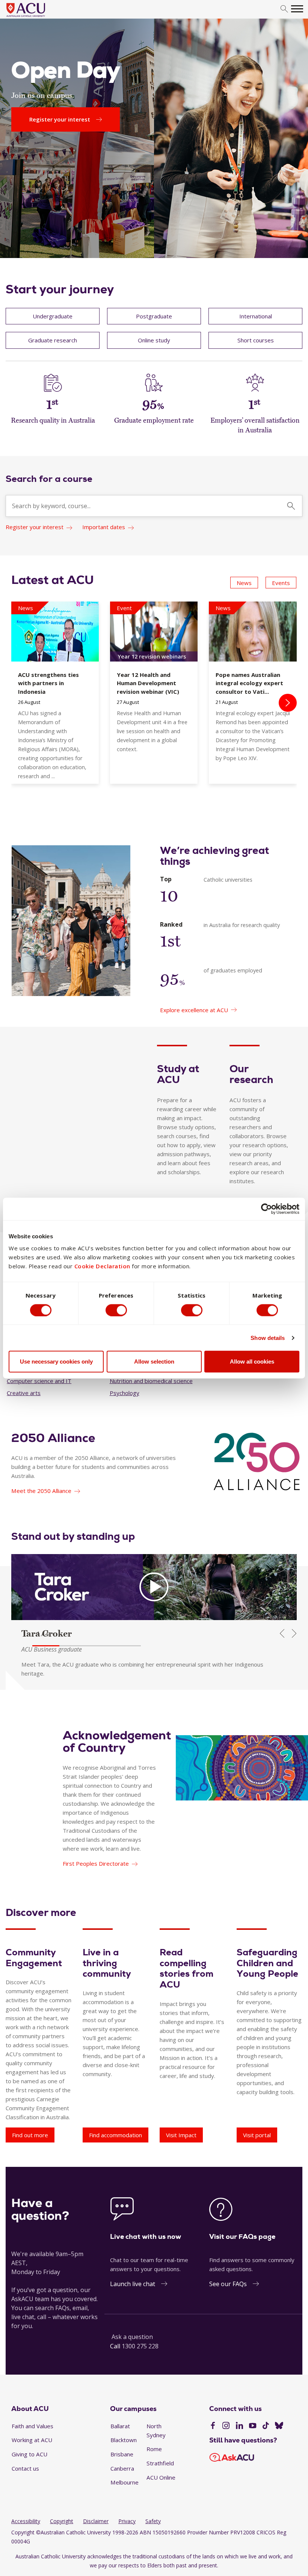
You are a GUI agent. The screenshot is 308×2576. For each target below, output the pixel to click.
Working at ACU (32, 2440)
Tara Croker (47, 1633)
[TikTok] (266, 2426)
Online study (154, 340)
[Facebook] (213, 2426)
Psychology (125, 1393)
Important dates (104, 527)
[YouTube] (253, 2426)
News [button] (244, 583)
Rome (154, 2449)
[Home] (37, 17)
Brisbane (122, 2454)
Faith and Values (32, 2426)
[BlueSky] (279, 2426)
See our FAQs (228, 2284)
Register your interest (35, 527)
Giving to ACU (29, 2454)
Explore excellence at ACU (194, 1010)
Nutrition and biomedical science (151, 1381)
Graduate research (53, 340)
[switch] (116, 1310)
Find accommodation (115, 2135)
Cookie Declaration (102, 1266)
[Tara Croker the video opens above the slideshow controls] (154, 1587)
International (256, 316)
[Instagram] (226, 2426)
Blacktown (124, 2440)
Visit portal (257, 2135)
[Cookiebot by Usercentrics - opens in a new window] (266, 1209)
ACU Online (161, 2477)
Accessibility (26, 2521)
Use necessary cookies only (56, 1362)
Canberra (122, 2468)
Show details (268, 1338)
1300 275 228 (140, 2346)
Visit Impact (181, 2135)
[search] (284, 9)
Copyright (62, 2521)
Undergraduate (53, 316)
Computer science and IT (39, 1381)
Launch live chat (133, 2284)
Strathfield (160, 2463)
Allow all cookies (252, 1362)
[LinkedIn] (239, 2426)
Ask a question (132, 2337)
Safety (153, 2521)
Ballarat (120, 2426)
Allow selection (154, 1362)
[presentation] (288, 703)
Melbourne (125, 2482)
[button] (46, 1646)
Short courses (256, 340)
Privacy (127, 2521)
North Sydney (156, 2430)
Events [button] (281, 583)
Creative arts (24, 1393)
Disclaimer (96, 2521)
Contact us (25, 2468)
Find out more (30, 2135)
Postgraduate (154, 316)
